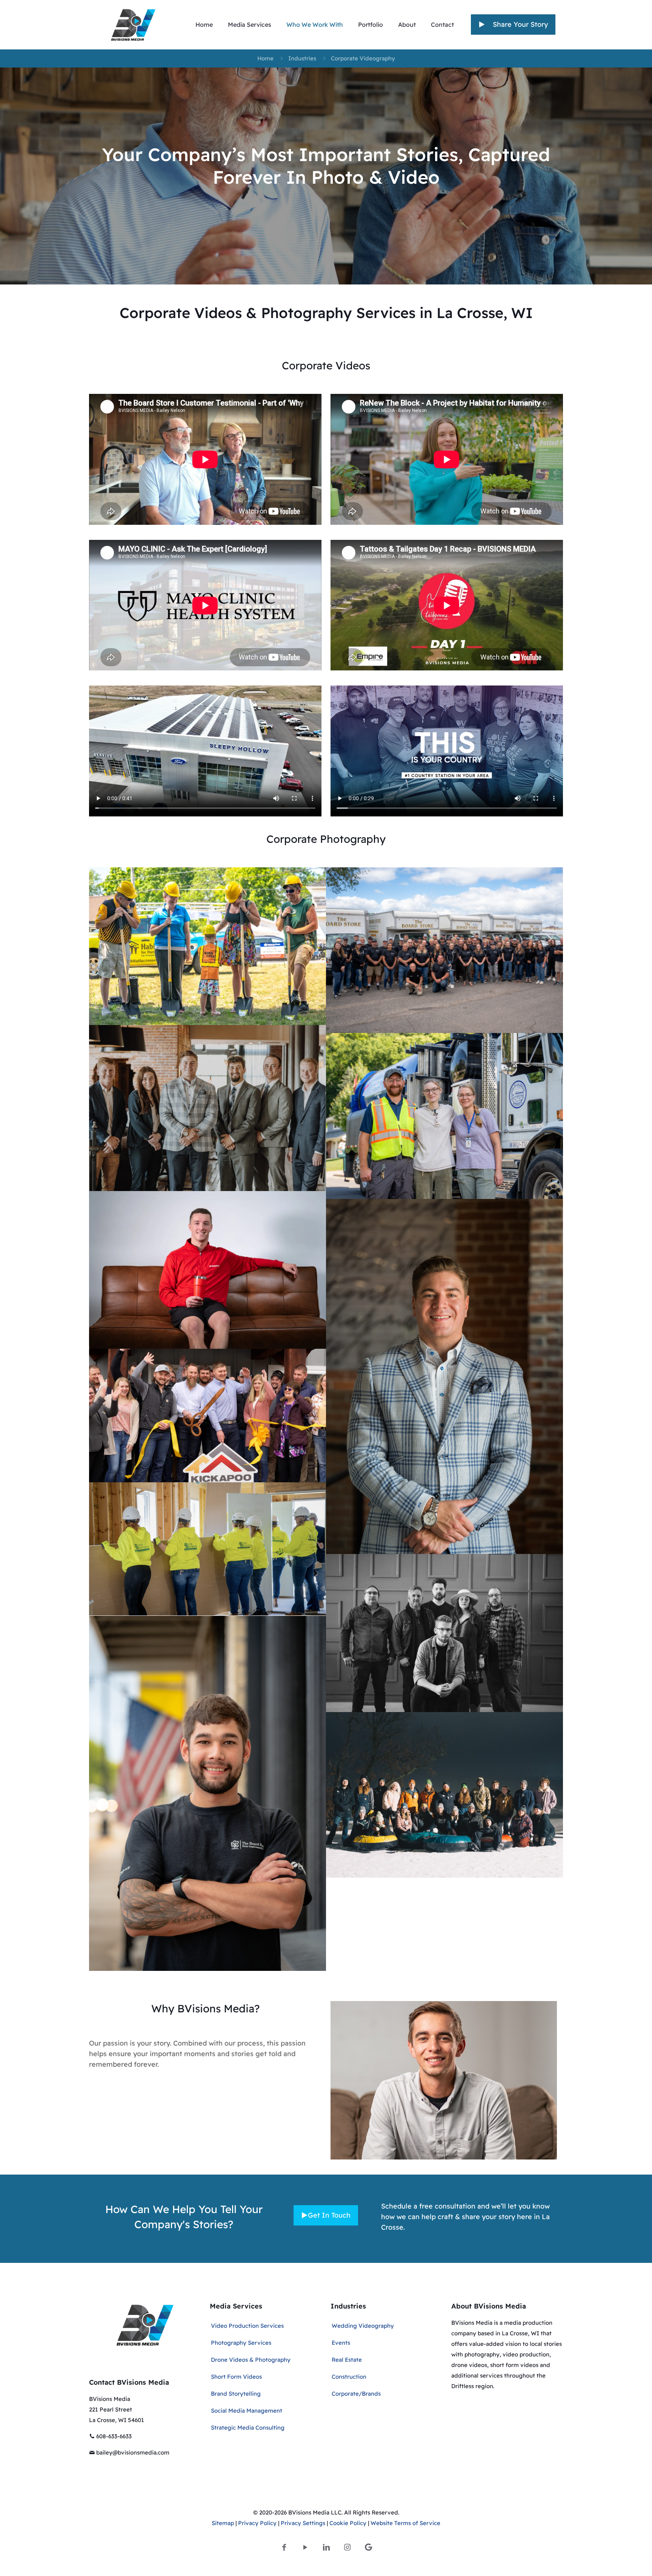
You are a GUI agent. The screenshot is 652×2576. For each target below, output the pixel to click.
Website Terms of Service (405, 2523)
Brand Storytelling (236, 2394)
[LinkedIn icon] (326, 2547)
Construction (349, 2377)
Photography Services (241, 2343)
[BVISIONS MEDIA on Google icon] (368, 2547)
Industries (302, 58)
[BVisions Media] (133, 25)
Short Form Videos (236, 2377)
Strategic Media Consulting (248, 2428)
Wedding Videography (363, 2326)
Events (341, 2343)
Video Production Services (247, 2326)
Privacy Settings (303, 2523)
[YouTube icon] (305, 2547)
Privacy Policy (257, 2523)
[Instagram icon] (348, 2547)
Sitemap (223, 2523)
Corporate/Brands (356, 2394)
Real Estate (347, 2360)
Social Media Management (247, 2411)
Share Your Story (518, 24)
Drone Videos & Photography (251, 2360)
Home (265, 58)
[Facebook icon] (284, 2547)
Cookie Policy (348, 2523)
